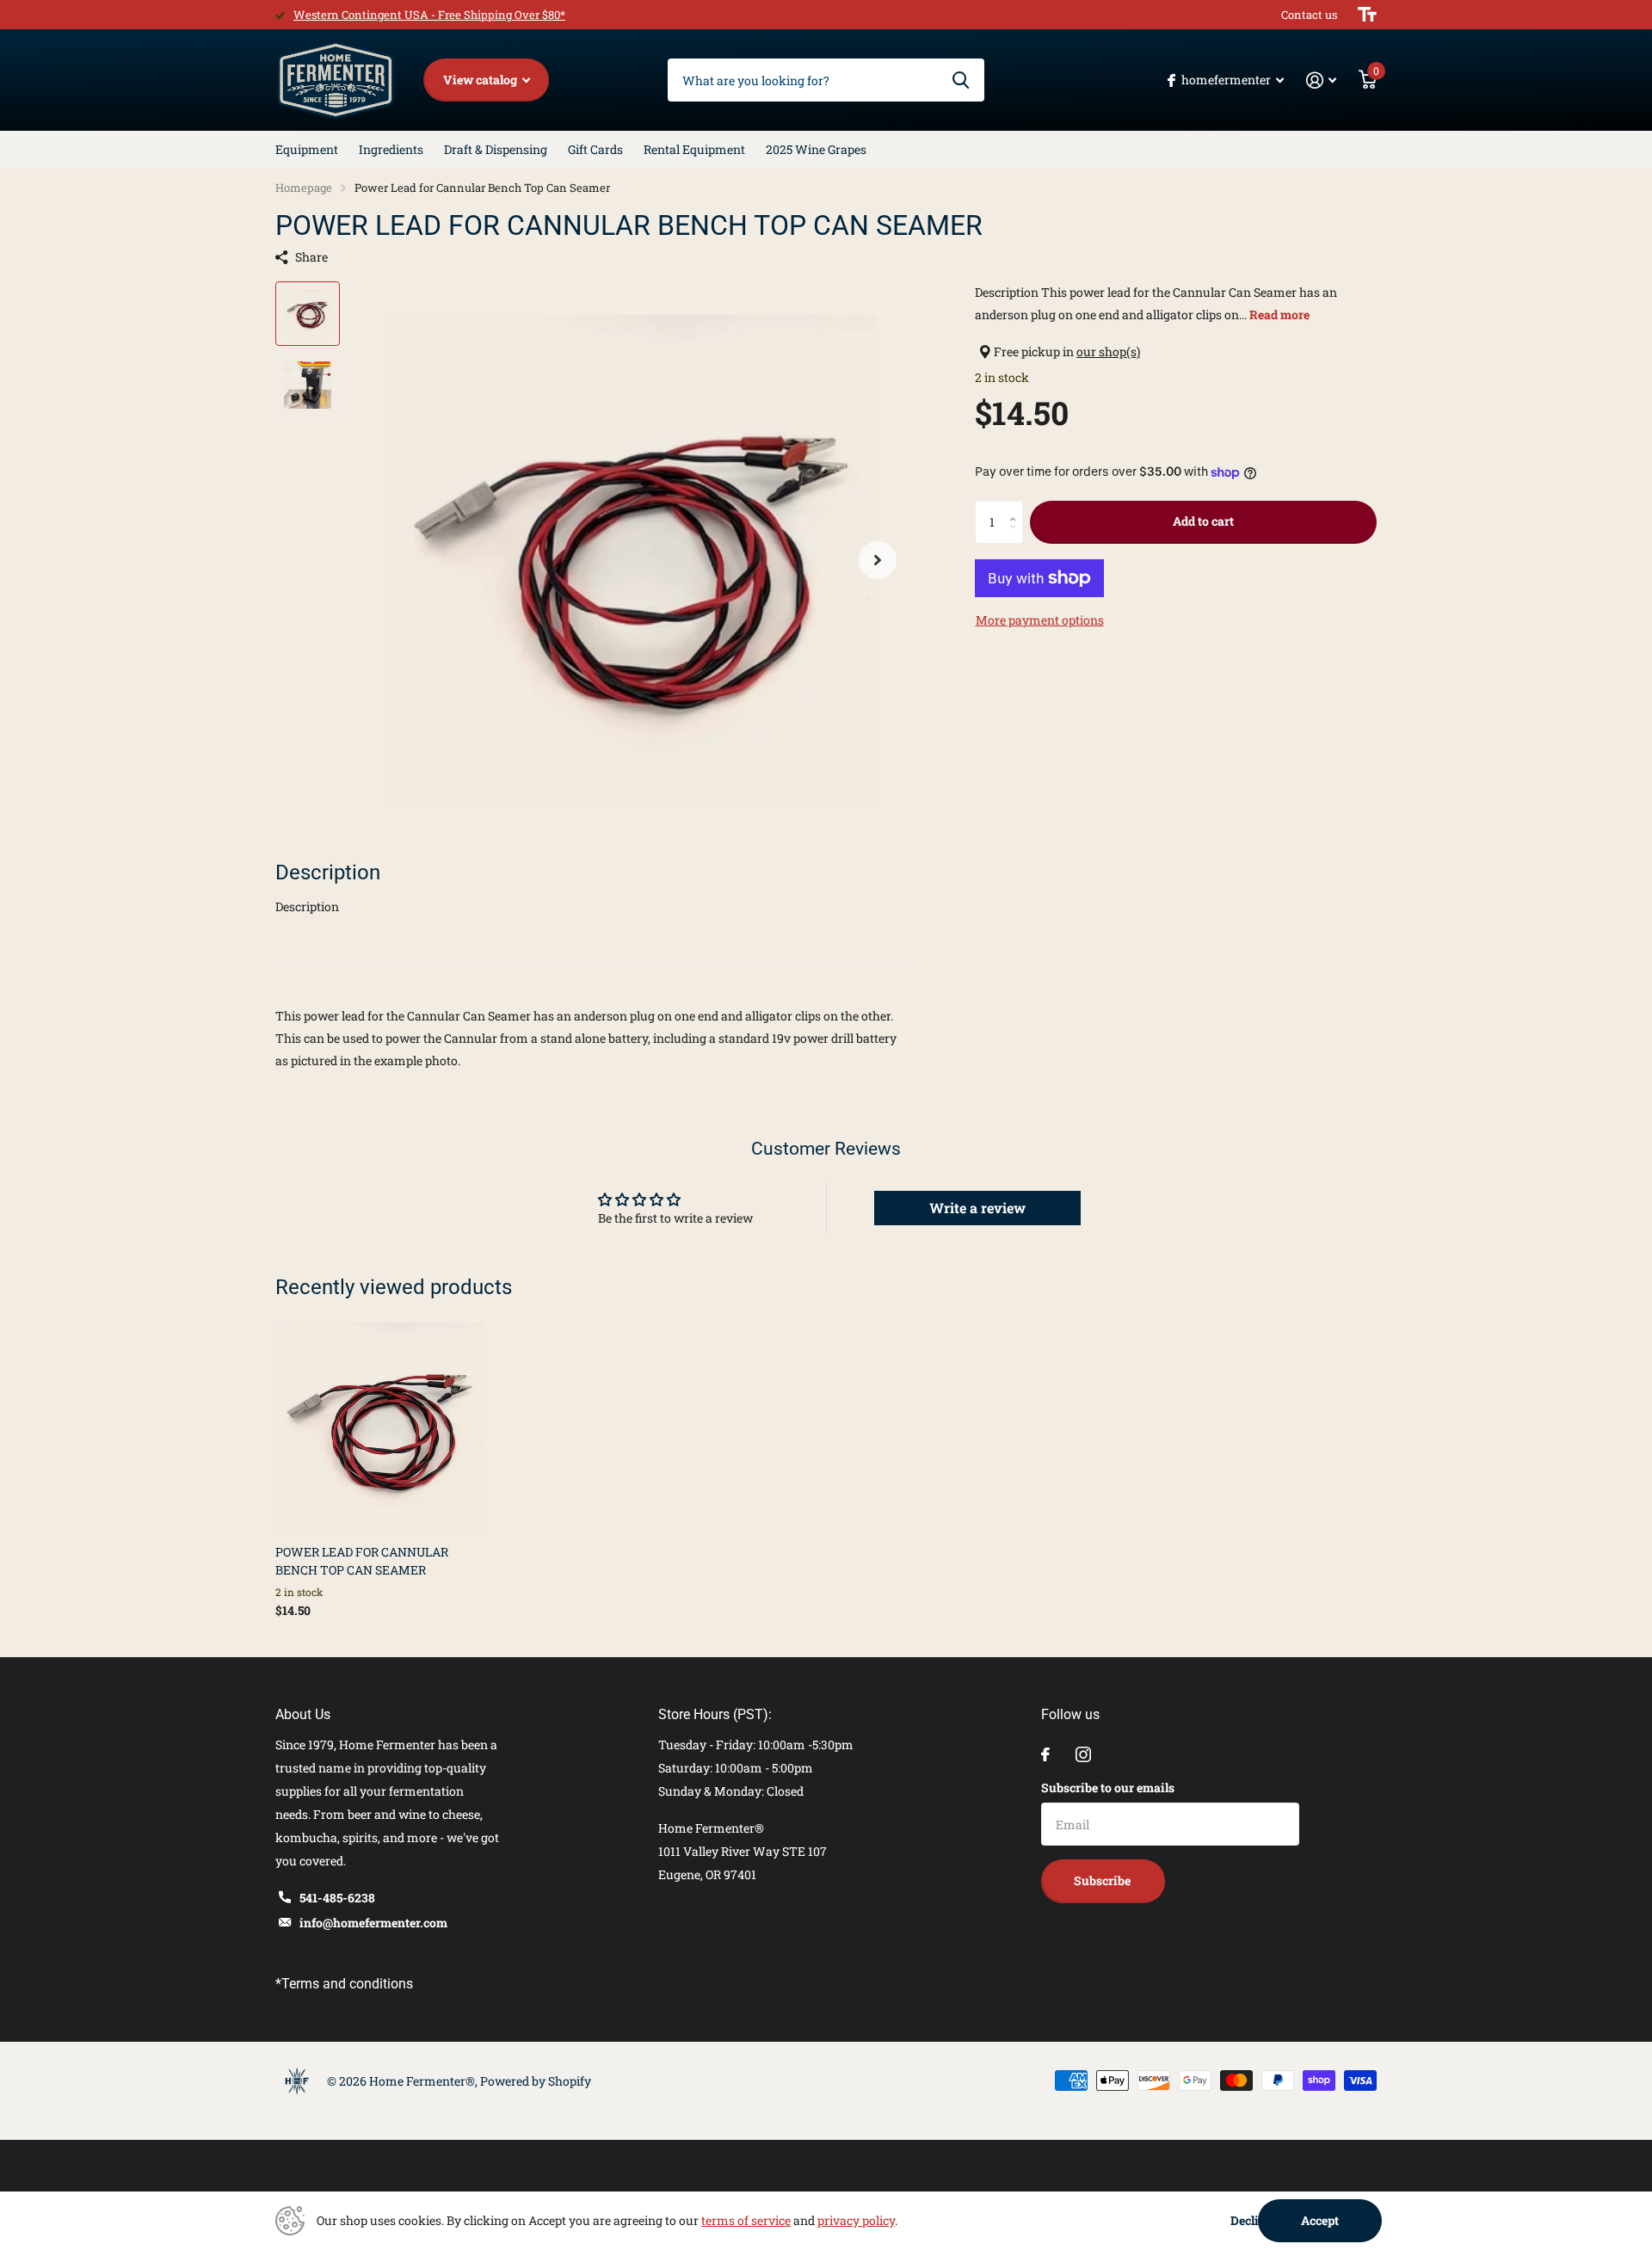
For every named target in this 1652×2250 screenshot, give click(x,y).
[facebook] (1045, 1754)
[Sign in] (1321, 80)
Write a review (977, 1208)
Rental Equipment (694, 149)
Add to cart (1203, 521)
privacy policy (856, 2220)
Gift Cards (595, 149)
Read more (1279, 314)
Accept (1320, 2220)
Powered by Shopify (536, 2081)
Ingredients (391, 149)
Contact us (1309, 15)
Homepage (304, 188)
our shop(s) (1108, 351)
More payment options (1040, 620)
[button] (878, 560)
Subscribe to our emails (1108, 1788)
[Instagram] (1083, 1754)
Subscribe (1103, 1880)
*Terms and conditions (344, 1984)
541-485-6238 (337, 1898)
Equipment (307, 149)
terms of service (746, 2220)
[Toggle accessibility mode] (1367, 15)
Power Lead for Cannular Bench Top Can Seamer (362, 1561)
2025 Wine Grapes (816, 149)
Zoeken (961, 80)
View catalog (481, 80)
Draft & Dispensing (496, 149)
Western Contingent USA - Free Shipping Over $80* (429, 15)
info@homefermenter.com (373, 1923)
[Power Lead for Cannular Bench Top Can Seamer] (380, 1427)
